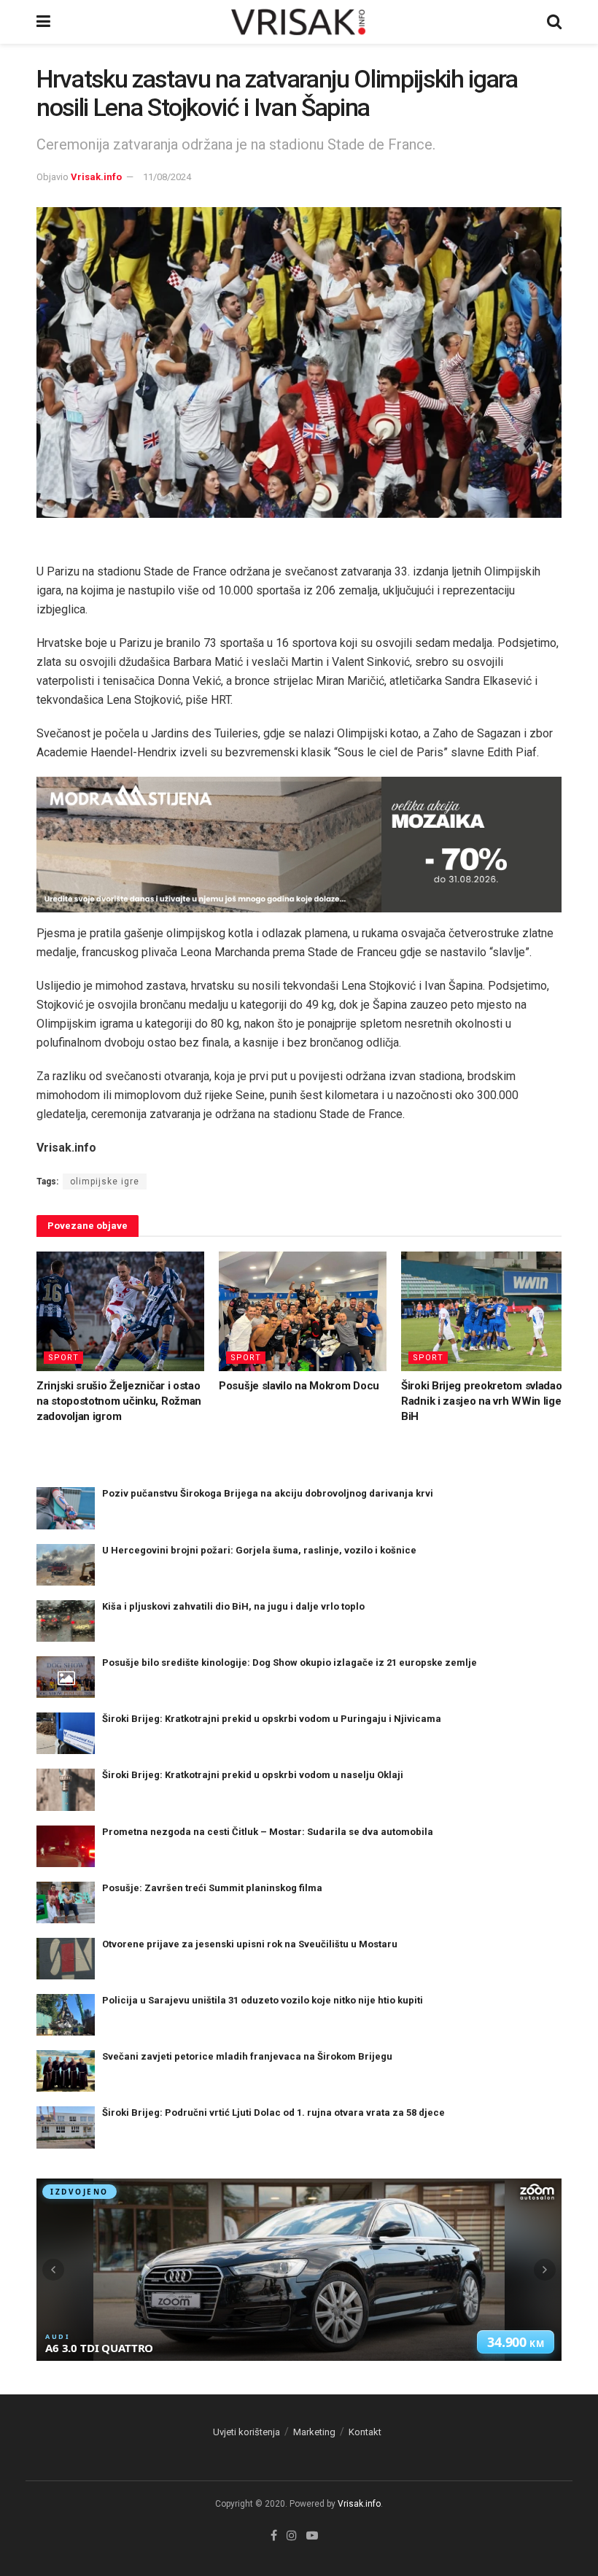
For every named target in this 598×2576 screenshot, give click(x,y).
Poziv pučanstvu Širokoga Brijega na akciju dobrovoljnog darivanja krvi (268, 1493)
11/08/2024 (167, 177)
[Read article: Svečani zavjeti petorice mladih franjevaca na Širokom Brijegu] (66, 2071)
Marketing (314, 2432)
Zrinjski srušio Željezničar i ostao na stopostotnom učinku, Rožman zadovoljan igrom (119, 1401)
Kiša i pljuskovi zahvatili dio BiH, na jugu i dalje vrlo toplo (233, 1606)
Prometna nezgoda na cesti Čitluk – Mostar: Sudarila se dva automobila (268, 1832)
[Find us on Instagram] (292, 2536)
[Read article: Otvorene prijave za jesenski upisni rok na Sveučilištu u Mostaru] (66, 1959)
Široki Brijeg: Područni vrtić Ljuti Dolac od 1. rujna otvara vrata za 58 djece (273, 2113)
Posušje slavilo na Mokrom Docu (299, 1386)
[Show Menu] (43, 22)
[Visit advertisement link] (299, 845)
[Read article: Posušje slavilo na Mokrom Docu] (303, 1311)
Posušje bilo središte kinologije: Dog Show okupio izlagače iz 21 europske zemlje (290, 1663)
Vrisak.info (96, 177)
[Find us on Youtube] (312, 2536)
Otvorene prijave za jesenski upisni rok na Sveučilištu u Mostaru (250, 1944)
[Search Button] (554, 22)
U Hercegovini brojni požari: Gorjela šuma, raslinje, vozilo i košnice (259, 1550)
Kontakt (365, 2432)
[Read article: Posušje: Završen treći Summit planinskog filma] (66, 1902)
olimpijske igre (105, 1182)
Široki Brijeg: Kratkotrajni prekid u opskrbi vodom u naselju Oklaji (253, 1775)
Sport (63, 1358)
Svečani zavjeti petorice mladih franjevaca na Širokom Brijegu (247, 2056)
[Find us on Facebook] (274, 2536)
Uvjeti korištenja (246, 2432)
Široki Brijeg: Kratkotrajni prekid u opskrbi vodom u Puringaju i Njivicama (272, 1719)
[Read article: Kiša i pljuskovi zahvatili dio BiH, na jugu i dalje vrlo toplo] (66, 1621)
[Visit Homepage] (299, 22)
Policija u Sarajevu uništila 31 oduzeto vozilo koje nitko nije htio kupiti (263, 2000)
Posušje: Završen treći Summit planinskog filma (212, 1888)
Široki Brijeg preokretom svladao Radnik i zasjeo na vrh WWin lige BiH (481, 1401)
